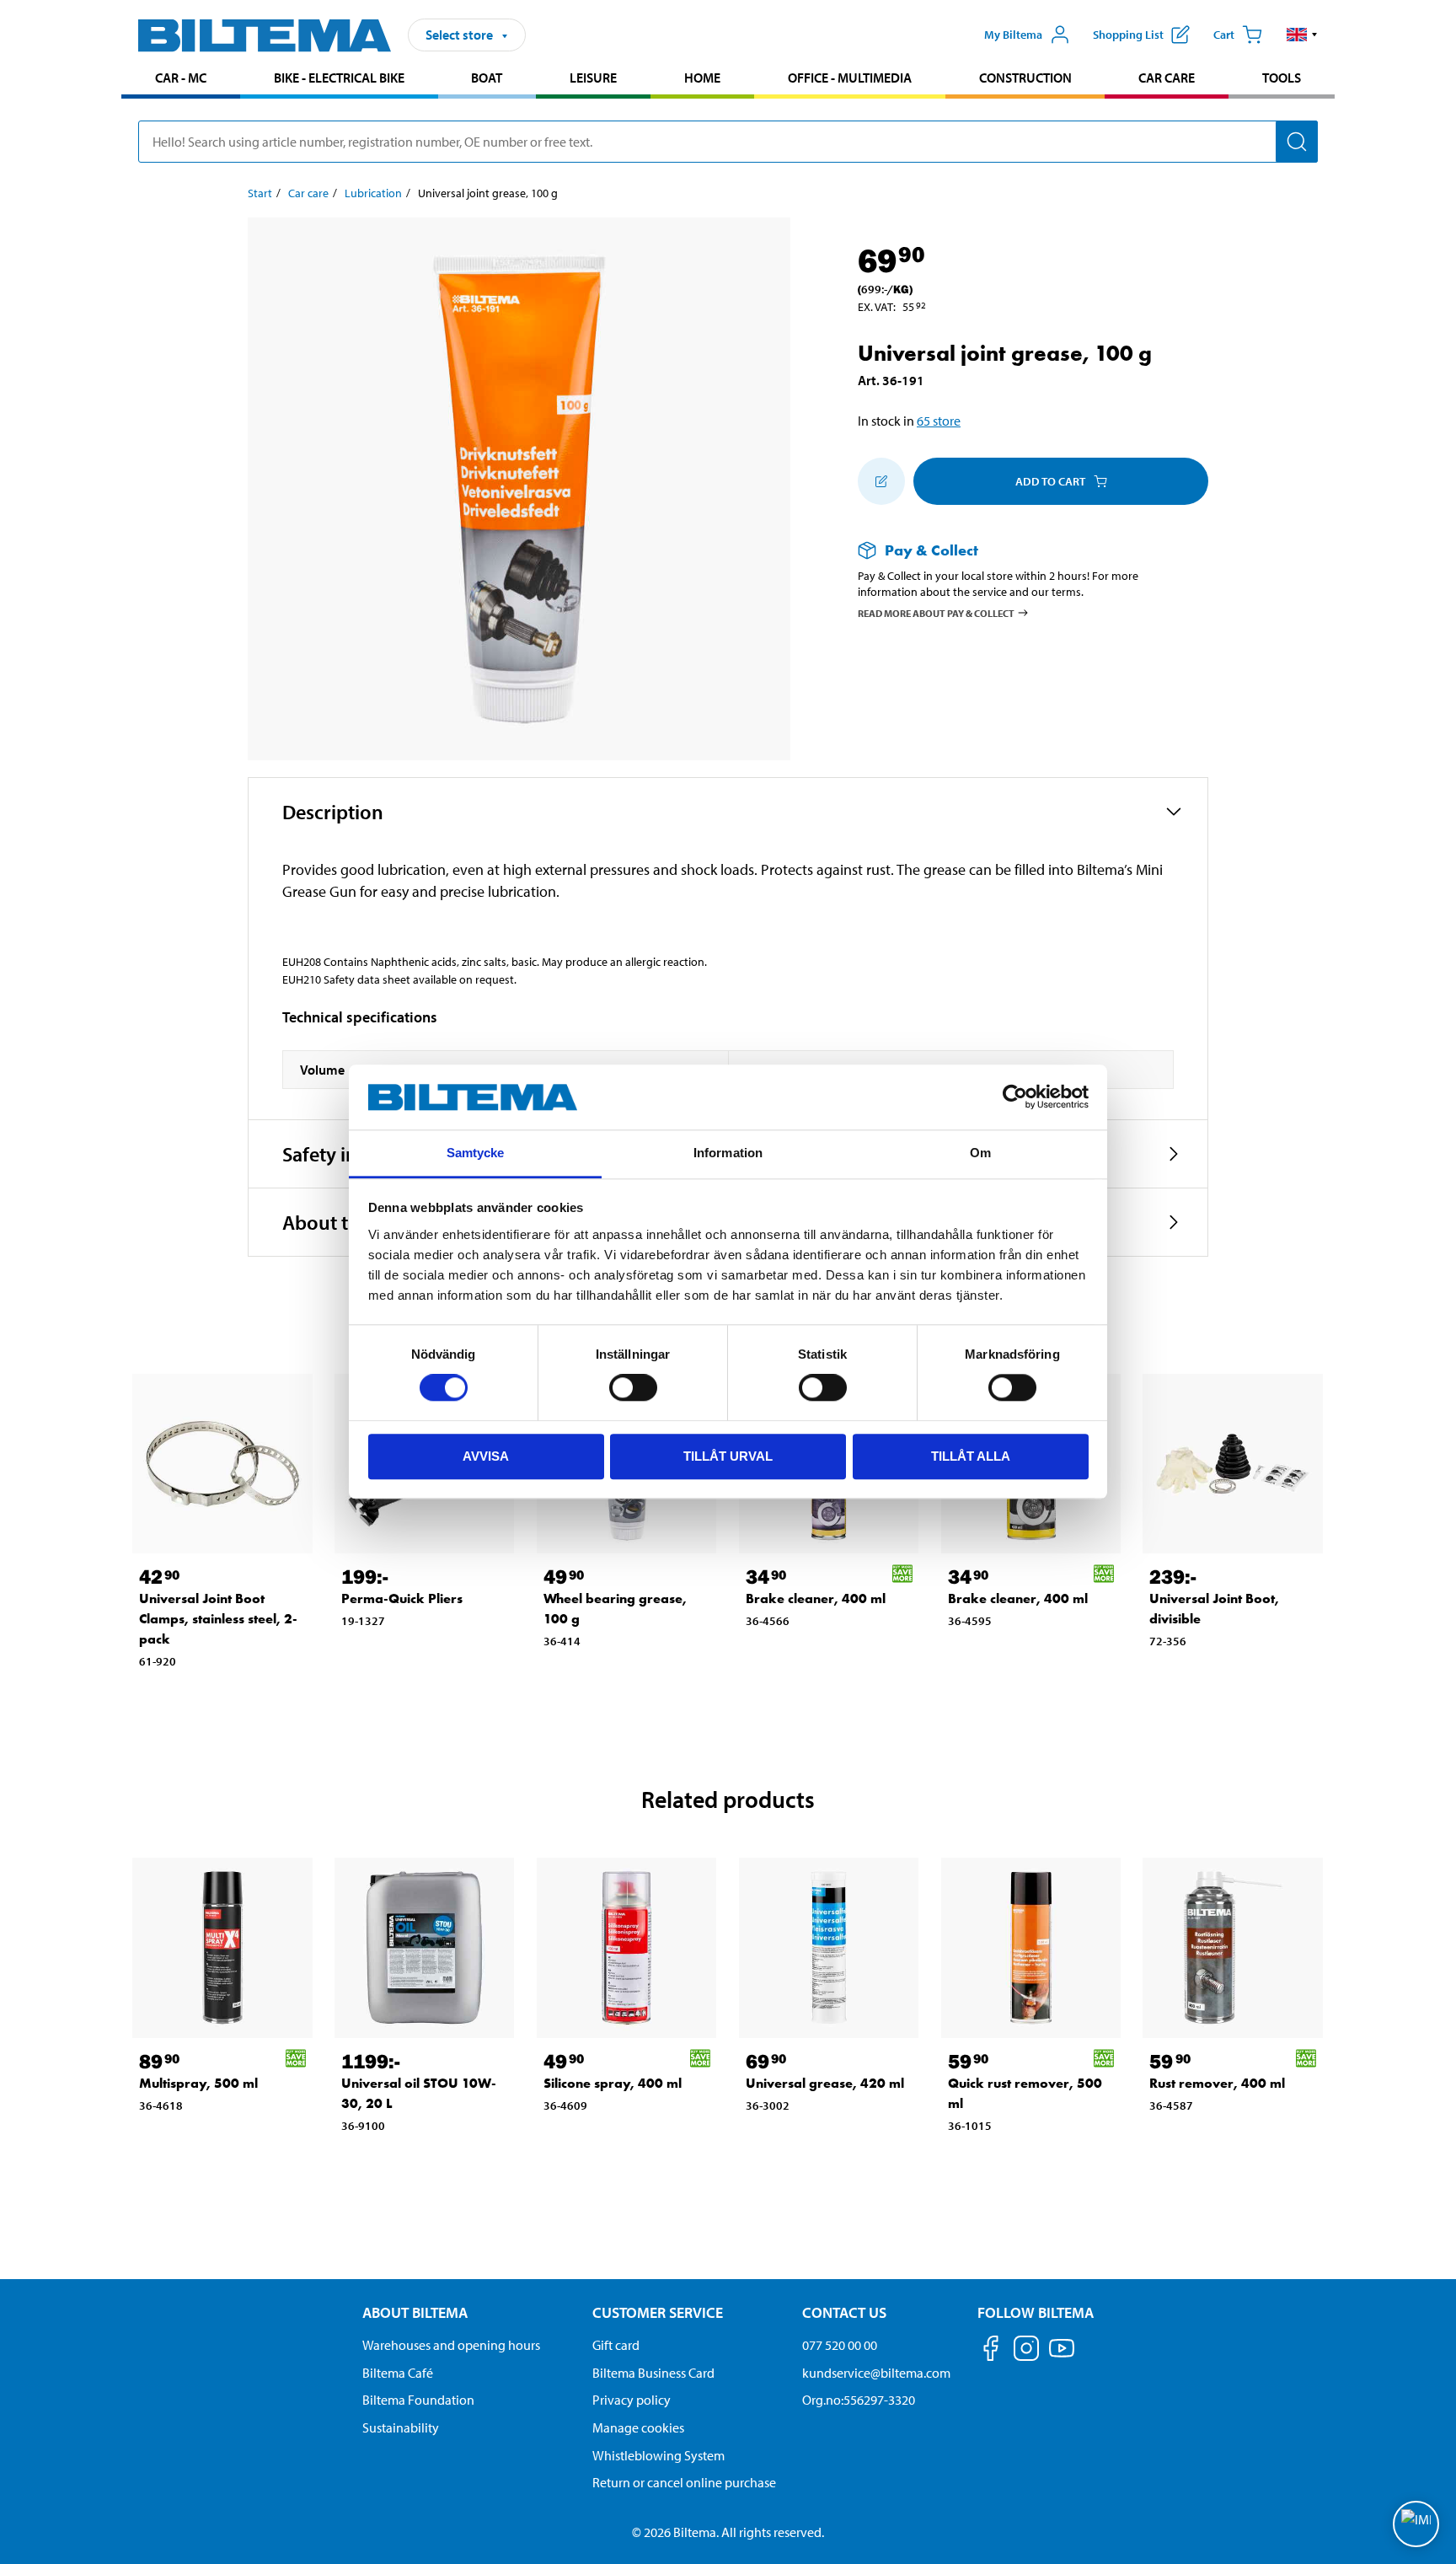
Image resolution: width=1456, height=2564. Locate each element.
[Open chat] (1416, 2524)
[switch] (633, 1387)
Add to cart (1050, 481)
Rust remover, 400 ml (1217, 2083)
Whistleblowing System (658, 2455)
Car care (1167, 78)
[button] (1302, 35)
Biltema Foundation (418, 2400)
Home (702, 78)
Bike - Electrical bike (339, 78)
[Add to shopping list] (881, 481)
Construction (1025, 78)
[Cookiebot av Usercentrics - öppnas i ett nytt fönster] (1015, 1097)
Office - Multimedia (850, 78)
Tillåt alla (971, 1456)
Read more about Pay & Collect (936, 612)
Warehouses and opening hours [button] (451, 2345)
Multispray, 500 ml (198, 2083)
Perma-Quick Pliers (402, 1598)
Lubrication (373, 193)
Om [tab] (980, 1153)
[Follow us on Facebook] (991, 2351)
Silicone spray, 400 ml (613, 2083)
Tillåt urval (728, 1456)
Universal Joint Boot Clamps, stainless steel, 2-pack (218, 1619)
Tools (1282, 78)
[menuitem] (181, 80)
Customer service (658, 2312)
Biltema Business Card (653, 2373)
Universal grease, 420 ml (825, 2083)
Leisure (593, 78)
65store (939, 421)
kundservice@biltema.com (876, 2373)
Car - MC (181, 78)
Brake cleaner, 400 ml (816, 1598)
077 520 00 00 (840, 2345)
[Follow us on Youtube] (1062, 2356)
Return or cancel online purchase (684, 2482)
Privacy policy (632, 2400)
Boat (487, 78)
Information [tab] (728, 1153)
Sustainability (401, 2427)
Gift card (616, 2345)
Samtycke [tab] (476, 1153)
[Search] (1297, 142)
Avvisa (486, 1456)
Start (260, 193)
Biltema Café (398, 2373)
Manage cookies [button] (638, 2427)
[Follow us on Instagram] (1026, 2351)
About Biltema (415, 2312)
